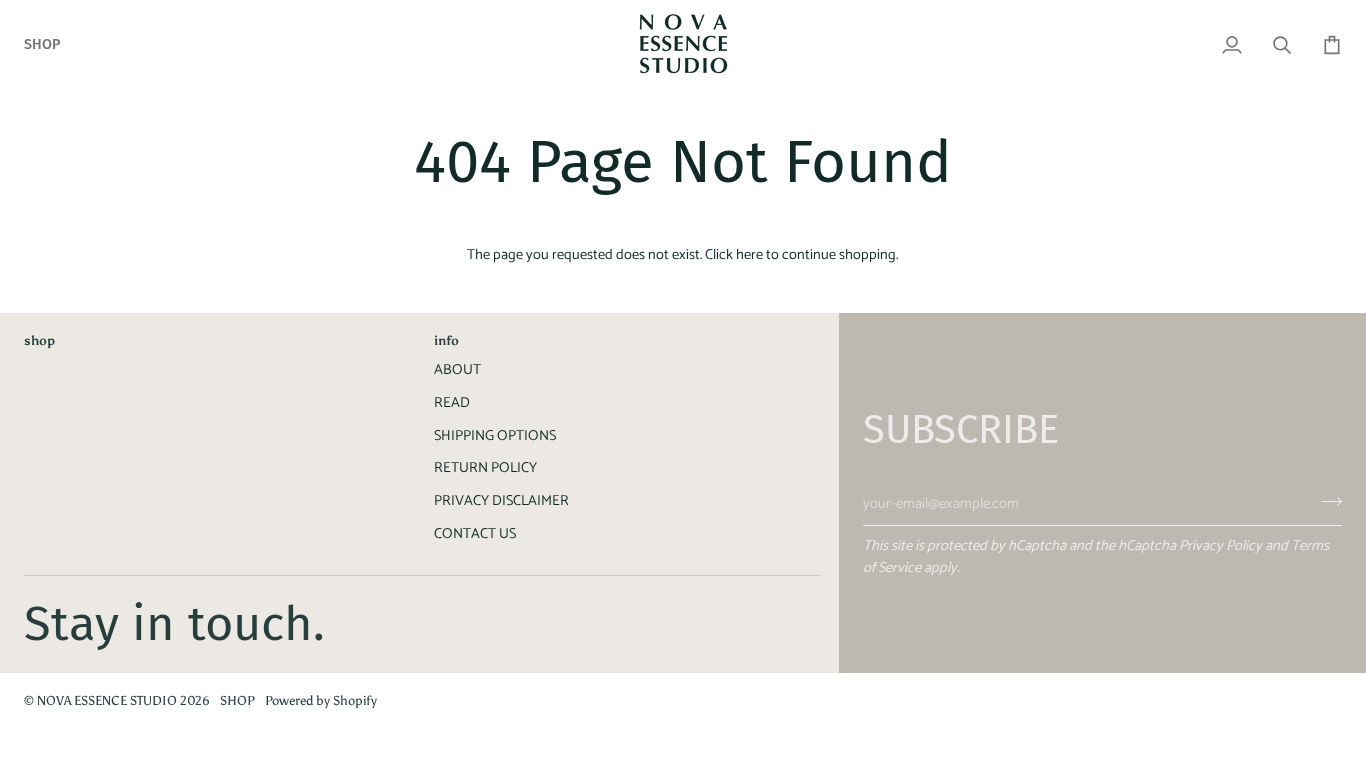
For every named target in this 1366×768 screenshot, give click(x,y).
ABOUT (457, 370)
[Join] (1325, 501)
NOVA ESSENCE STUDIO (107, 700)
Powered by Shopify (321, 700)
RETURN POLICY (485, 468)
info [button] (446, 340)
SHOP (237, 700)
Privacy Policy (1220, 546)
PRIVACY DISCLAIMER (501, 501)
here (749, 255)
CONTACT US (475, 534)
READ (452, 403)
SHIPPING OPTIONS (495, 436)
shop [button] (39, 340)
